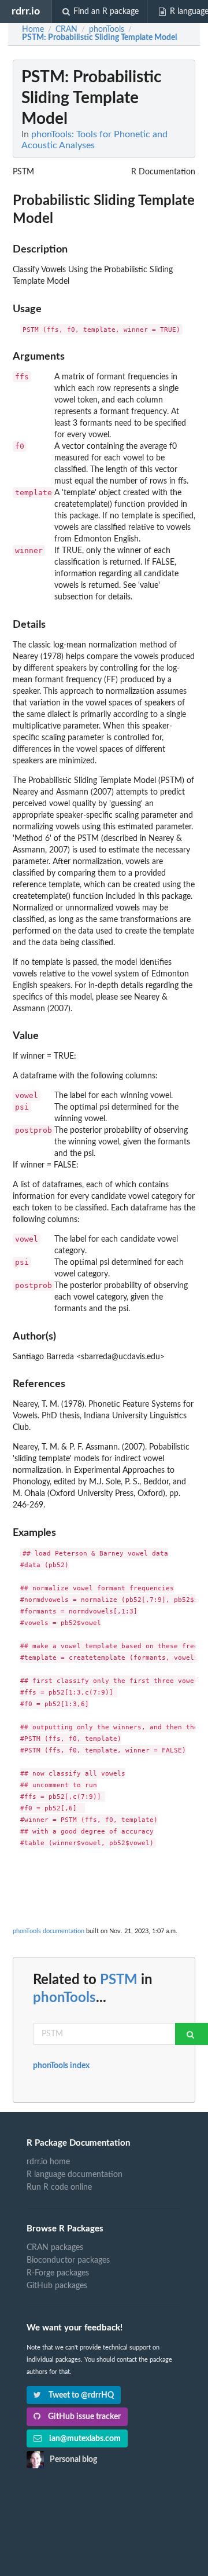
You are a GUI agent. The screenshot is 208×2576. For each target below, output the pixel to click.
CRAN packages (55, 2248)
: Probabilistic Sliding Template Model (99, 38)
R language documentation (75, 2175)
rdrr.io (26, 11)
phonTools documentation (49, 1931)
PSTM (119, 1980)
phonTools (64, 1998)
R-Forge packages (58, 2273)
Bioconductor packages (68, 2260)
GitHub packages (57, 2286)
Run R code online (59, 2187)
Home (33, 30)
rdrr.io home (48, 2162)
